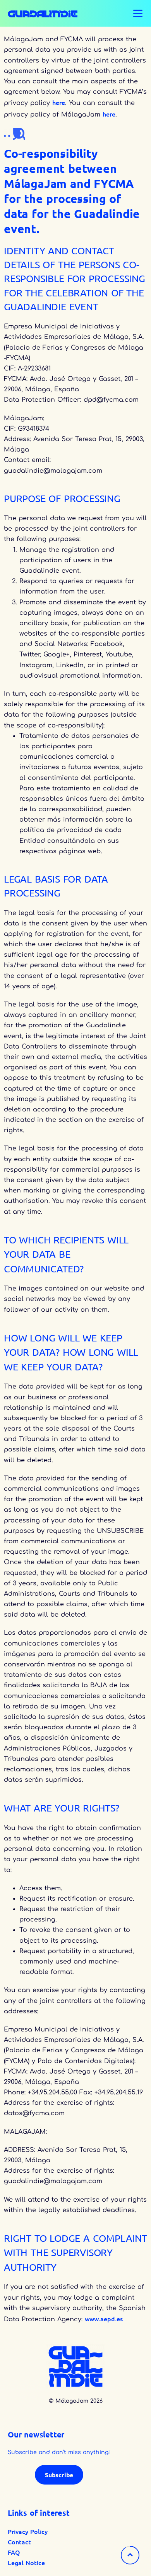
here (59, 102)
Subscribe (59, 2475)
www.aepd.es (104, 2319)
